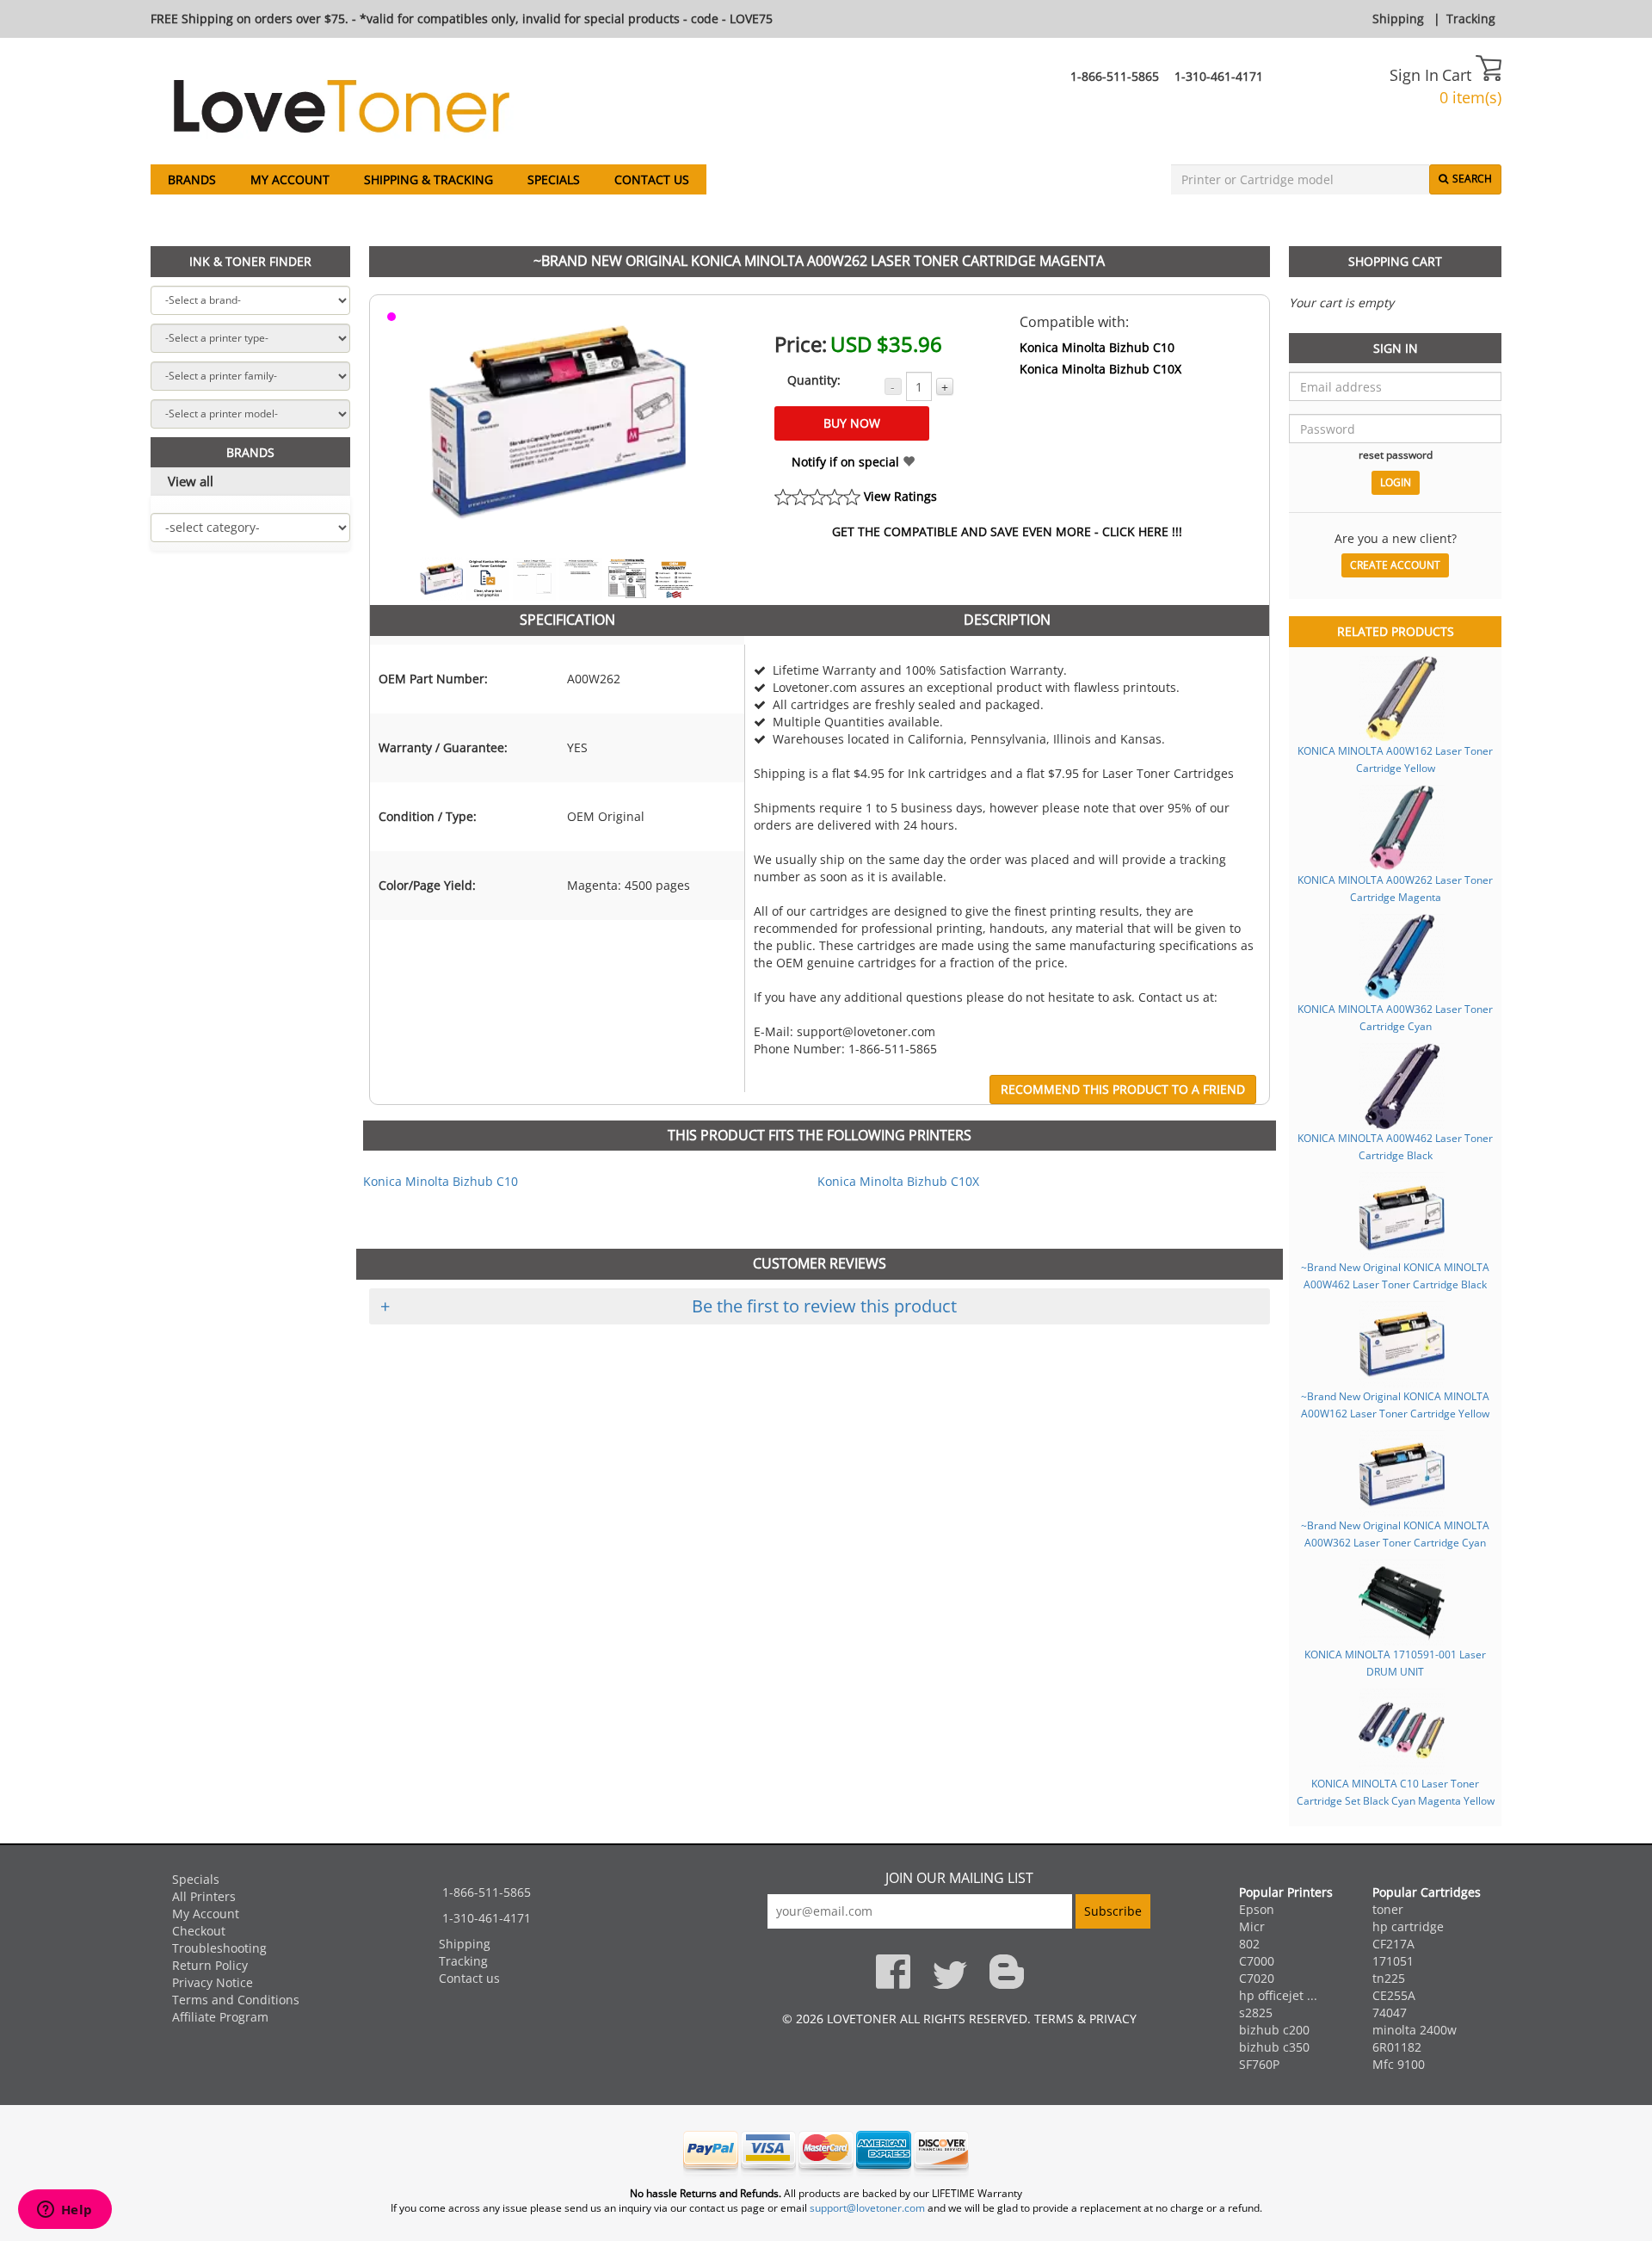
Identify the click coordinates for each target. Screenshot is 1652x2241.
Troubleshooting (219, 1948)
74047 (1390, 2013)
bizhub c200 (1274, 2030)
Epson (1257, 1909)
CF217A (1393, 1944)
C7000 (1257, 1961)
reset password (1396, 454)
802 (1249, 1944)
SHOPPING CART (1395, 261)
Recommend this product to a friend (1123, 1089)
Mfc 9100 (1399, 2064)
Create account (1395, 565)
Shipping (1398, 19)
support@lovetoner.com (867, 2208)
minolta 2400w (1415, 2030)
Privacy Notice (213, 1982)
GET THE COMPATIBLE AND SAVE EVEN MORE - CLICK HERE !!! (1007, 531)
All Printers (204, 1896)
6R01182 (1397, 2047)
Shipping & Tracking (428, 179)
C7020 (1257, 1978)
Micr (1252, 1926)
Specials (554, 179)
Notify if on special (847, 462)
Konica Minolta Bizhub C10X (1100, 369)
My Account (290, 179)
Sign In (1414, 75)
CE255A (1394, 1995)
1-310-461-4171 (1219, 76)
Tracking (1471, 19)
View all (191, 481)
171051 (1393, 1961)
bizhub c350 (1274, 2047)
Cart (1459, 75)
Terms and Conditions (236, 2000)
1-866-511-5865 (1115, 76)
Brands (192, 179)
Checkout (199, 1931)
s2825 (1256, 2013)
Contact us (652, 179)
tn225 (1389, 1978)
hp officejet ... (1278, 1995)
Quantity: (814, 380)
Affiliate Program (220, 2017)
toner (1388, 1909)
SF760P (1259, 2064)
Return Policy (210, 1965)
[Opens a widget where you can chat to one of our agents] (65, 2211)
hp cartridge (1408, 1926)
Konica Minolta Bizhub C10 (1097, 347)
